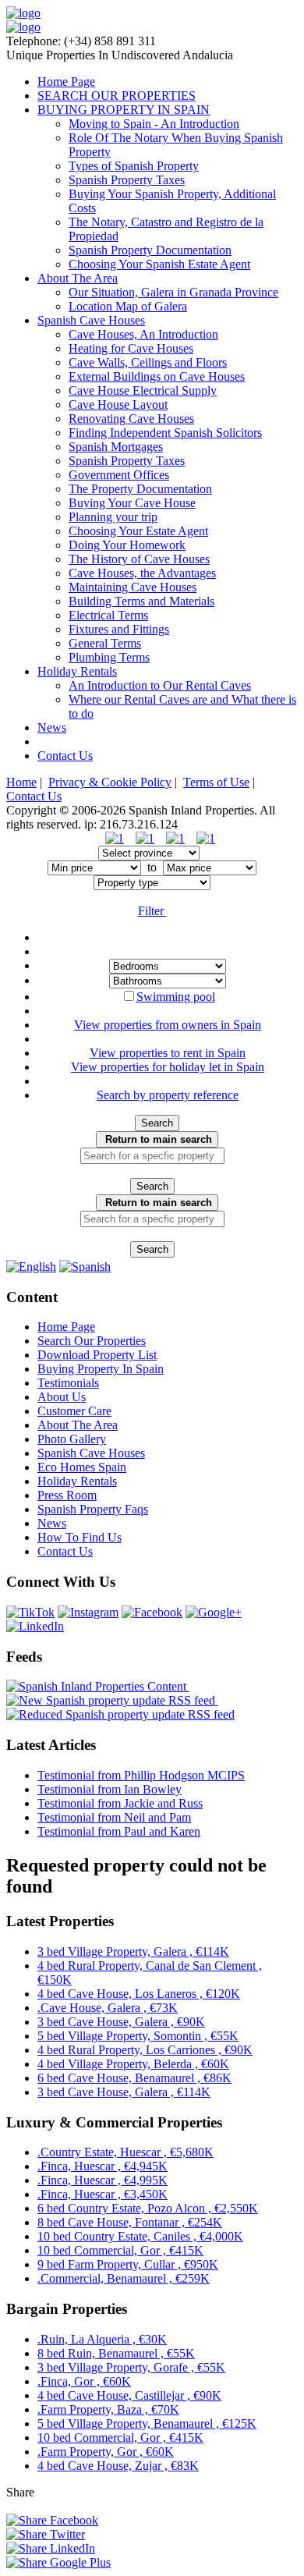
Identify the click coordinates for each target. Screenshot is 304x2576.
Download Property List (97, 1355)
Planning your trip (113, 517)
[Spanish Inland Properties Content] (98, 1686)
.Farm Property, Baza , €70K (108, 2409)
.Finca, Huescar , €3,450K (103, 2194)
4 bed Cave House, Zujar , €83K (118, 2466)
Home (21, 782)
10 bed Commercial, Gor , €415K (120, 2250)
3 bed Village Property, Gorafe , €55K (131, 2367)
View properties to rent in (168, 1053)
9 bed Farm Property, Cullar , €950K (128, 2264)
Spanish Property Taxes (127, 180)
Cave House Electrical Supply (143, 390)
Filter (152, 911)
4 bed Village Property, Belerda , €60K (133, 2064)
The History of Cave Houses (139, 559)
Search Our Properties (92, 1341)
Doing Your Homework (127, 545)
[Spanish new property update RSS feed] (112, 1700)
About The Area (78, 278)
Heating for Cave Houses (131, 348)
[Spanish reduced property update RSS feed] (120, 1714)
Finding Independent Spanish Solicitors (165, 433)
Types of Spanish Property (134, 166)
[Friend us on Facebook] (152, 1612)
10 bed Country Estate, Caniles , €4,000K (140, 2236)
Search (157, 1123)
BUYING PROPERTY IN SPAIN (124, 110)
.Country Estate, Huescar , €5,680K (125, 2152)
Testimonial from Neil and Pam (114, 1817)
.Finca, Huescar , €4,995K (103, 2180)
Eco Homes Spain (82, 1467)
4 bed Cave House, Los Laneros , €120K (139, 1994)
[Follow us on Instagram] (88, 1612)
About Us (62, 1397)
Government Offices (119, 475)
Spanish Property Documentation (150, 250)
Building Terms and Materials (141, 601)
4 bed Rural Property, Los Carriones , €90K (145, 2050)
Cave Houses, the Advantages (142, 573)
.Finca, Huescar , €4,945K (103, 2166)
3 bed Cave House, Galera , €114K (124, 2092)
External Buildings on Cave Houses (157, 376)
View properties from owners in (168, 1025)
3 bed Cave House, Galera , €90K (121, 2022)
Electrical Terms (108, 615)
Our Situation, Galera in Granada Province (173, 292)
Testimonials (68, 1383)
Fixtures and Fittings (119, 629)
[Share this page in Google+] (58, 2562)
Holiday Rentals (77, 671)
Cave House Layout (118, 404)
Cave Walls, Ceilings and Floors (148, 362)
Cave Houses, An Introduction (143, 334)
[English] (31, 1267)
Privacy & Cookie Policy (110, 782)
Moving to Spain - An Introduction (154, 124)
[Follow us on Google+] (214, 1612)
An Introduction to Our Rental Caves (160, 685)
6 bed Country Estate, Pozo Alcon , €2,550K (148, 2208)
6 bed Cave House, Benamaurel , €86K (134, 2078)
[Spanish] (85, 1267)
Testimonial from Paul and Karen (119, 1831)
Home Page (66, 82)
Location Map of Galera (128, 306)
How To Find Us (80, 1537)
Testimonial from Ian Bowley (110, 1789)
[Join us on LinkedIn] (35, 1626)
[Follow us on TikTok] (30, 1612)
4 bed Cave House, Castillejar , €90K (129, 2395)
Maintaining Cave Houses (133, 587)
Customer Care (74, 1411)
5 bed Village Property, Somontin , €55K (138, 2036)
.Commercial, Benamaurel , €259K (124, 2278)
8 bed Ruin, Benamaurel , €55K (116, 2353)
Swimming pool (176, 997)
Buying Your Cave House (132, 503)
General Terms (105, 643)
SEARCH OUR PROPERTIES (117, 96)
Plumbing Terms (109, 657)
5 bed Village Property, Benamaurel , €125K (147, 2423)
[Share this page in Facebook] (52, 2520)
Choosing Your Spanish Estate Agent (159, 264)
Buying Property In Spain (101, 1369)
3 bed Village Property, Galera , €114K (133, 1952)
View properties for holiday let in (168, 1067)
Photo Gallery (72, 1439)
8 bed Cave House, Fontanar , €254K (130, 2222)
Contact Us (65, 756)
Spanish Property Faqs (93, 1509)
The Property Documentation (140, 489)
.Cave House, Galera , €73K (108, 2008)
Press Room (67, 1495)
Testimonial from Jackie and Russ (120, 1803)
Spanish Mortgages (116, 447)
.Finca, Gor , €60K (84, 2381)
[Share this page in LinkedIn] (51, 2548)
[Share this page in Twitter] (46, 2534)
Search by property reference (168, 1095)
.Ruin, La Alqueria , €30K (102, 2339)
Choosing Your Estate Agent (138, 531)
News (52, 727)
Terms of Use (216, 782)
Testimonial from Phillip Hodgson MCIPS (141, 1775)
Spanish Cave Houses (91, 320)
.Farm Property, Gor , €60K (106, 2452)
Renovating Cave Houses (131, 419)
